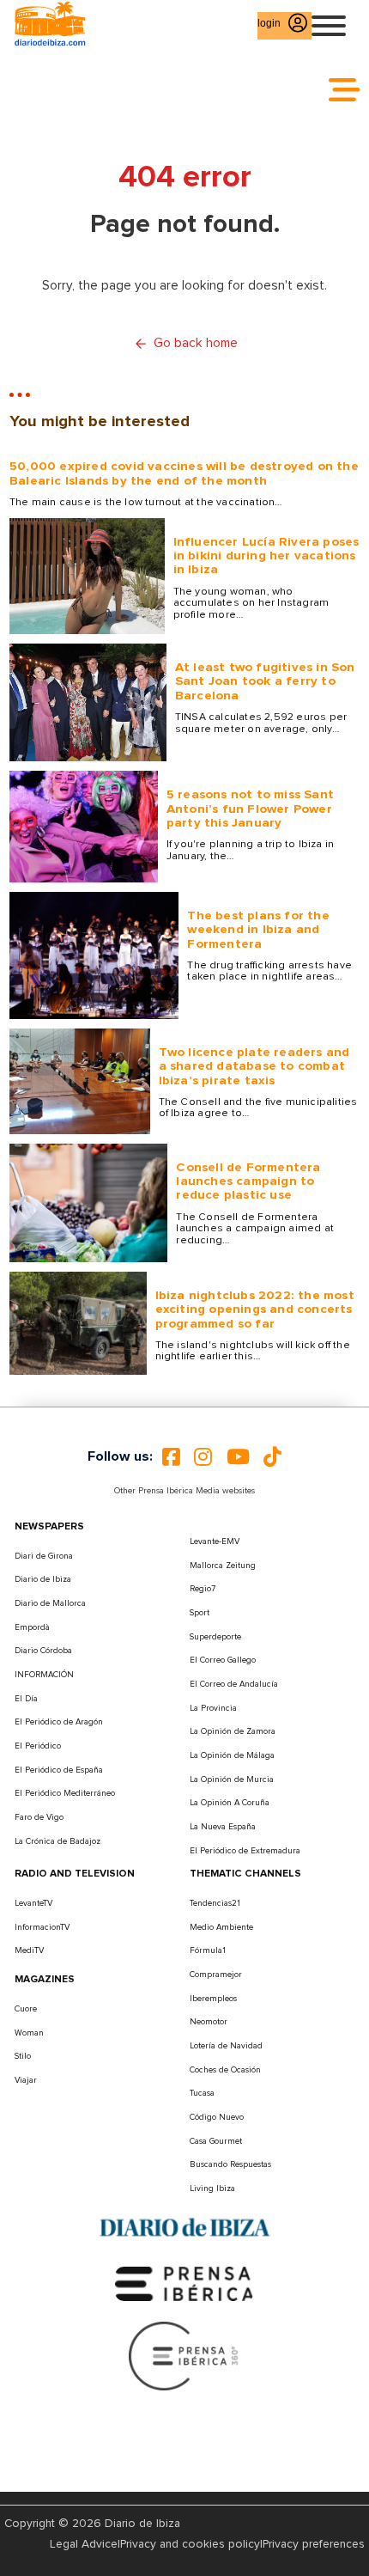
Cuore (26, 2009)
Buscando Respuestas (230, 2164)
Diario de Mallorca (50, 1603)
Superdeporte (215, 1637)
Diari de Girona (44, 1556)
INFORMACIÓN (44, 1675)
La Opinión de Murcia (232, 1779)
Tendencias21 (215, 1903)
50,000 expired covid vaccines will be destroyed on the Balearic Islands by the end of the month (184, 473)
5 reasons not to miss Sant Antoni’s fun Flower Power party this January (250, 809)
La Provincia (213, 1708)
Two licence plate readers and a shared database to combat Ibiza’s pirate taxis (254, 1066)
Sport (200, 1613)
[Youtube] (238, 1457)
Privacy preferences (314, 2544)
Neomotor (209, 2022)
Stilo (23, 2056)
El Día (26, 1699)
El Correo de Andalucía (234, 1684)
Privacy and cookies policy (190, 2544)
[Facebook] (171, 1457)
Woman (29, 2033)
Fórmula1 (208, 1950)
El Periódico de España (59, 1770)
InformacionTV (42, 1927)
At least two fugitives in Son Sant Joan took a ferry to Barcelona (265, 681)
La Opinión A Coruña (230, 1803)
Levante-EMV (215, 1541)
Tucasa (202, 2093)
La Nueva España (223, 1827)
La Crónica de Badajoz (57, 1841)
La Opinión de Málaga (232, 1755)
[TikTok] (272, 1457)
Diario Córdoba (43, 1651)
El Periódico (38, 1746)
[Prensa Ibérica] (184, 2283)
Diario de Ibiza (43, 1579)
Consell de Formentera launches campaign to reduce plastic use (248, 1181)
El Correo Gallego (223, 1660)
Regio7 (203, 1589)
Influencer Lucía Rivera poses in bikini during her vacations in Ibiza (266, 556)
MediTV (29, 1950)
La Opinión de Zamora (233, 1731)
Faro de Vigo (39, 1817)
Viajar (26, 2080)
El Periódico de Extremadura (245, 1851)
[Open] (329, 26)
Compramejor (216, 1975)
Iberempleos (213, 1999)
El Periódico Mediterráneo (65, 1793)
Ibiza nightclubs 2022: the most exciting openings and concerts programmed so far (255, 1309)
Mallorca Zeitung (223, 1566)
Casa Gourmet (216, 2141)
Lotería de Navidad (226, 2046)
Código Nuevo (217, 2117)
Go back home (196, 343)
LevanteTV (33, 1903)
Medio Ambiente (221, 1927)
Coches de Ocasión (225, 2070)
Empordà (32, 1627)
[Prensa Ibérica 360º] (184, 2356)
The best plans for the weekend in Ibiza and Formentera (258, 930)
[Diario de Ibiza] (184, 2228)
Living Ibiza (212, 2188)
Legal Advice (84, 2544)
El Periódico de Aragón (59, 1722)
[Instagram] (203, 1457)
